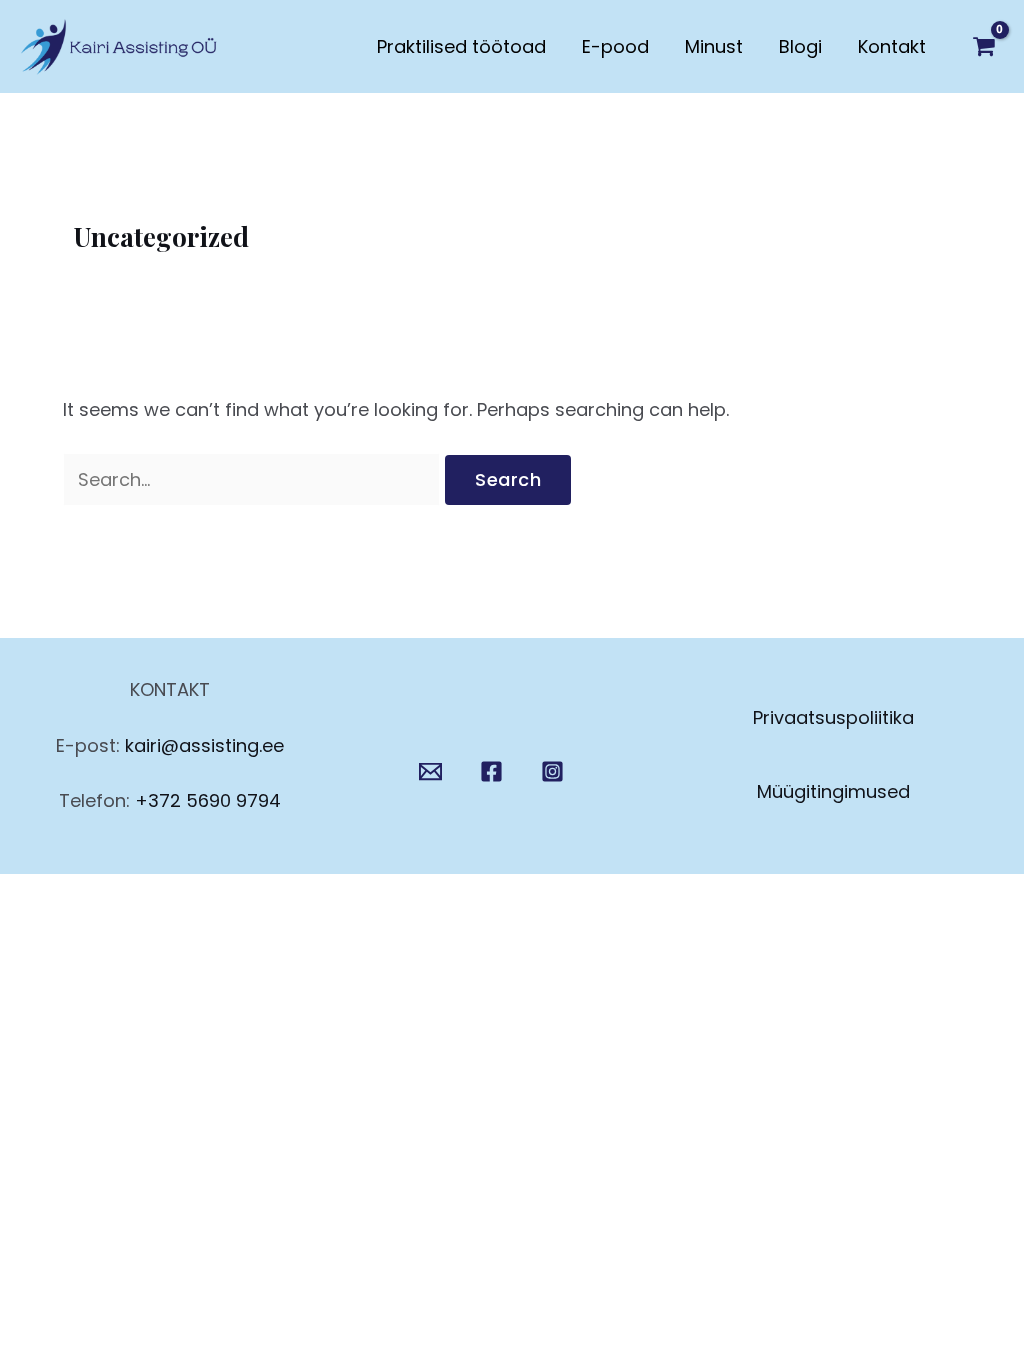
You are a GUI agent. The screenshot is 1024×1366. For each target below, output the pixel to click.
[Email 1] (430, 771)
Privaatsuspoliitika (833, 717)
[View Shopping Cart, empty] (984, 47)
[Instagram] (552, 771)
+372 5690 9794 (208, 800)
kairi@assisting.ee (204, 745)
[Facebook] (491, 771)
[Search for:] (254, 479)
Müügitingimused (833, 791)
